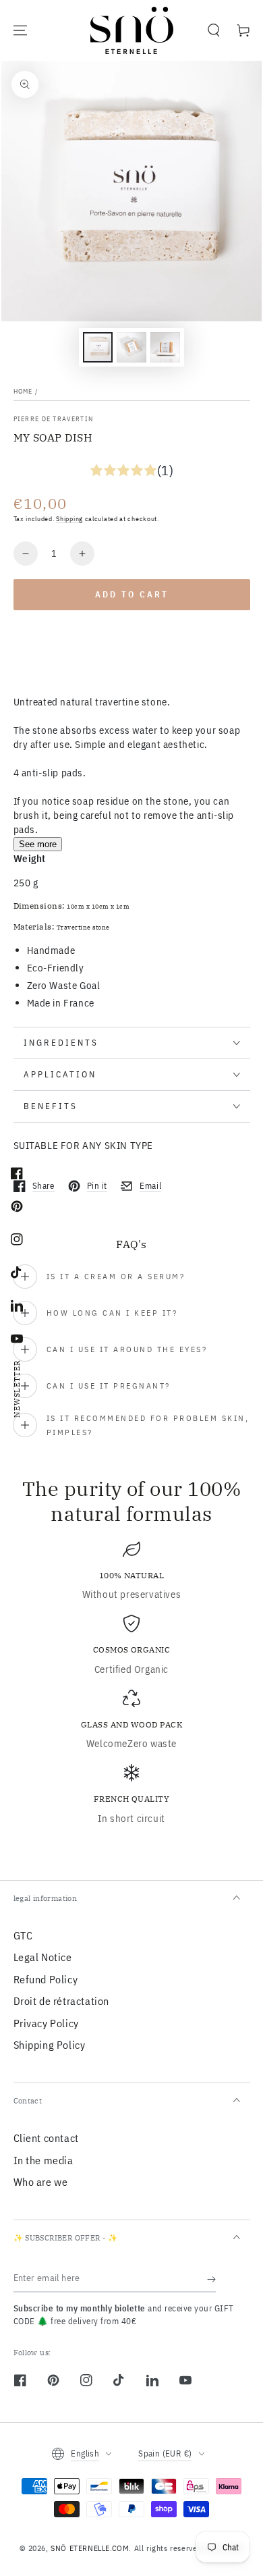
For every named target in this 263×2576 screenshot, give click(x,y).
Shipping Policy (50, 2045)
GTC (23, 1935)
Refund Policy (46, 1979)
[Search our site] (214, 30)
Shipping (69, 519)
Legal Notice (43, 1957)
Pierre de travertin (54, 419)
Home (23, 391)
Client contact (46, 2138)
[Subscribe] (211, 2279)
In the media (43, 2160)
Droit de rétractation (62, 2001)
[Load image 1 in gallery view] (98, 347)
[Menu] (20, 30)
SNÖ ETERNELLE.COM (90, 2548)
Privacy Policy (46, 2023)
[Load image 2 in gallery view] (131, 347)
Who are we (41, 2182)
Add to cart (132, 594)
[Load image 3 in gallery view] (165, 347)
